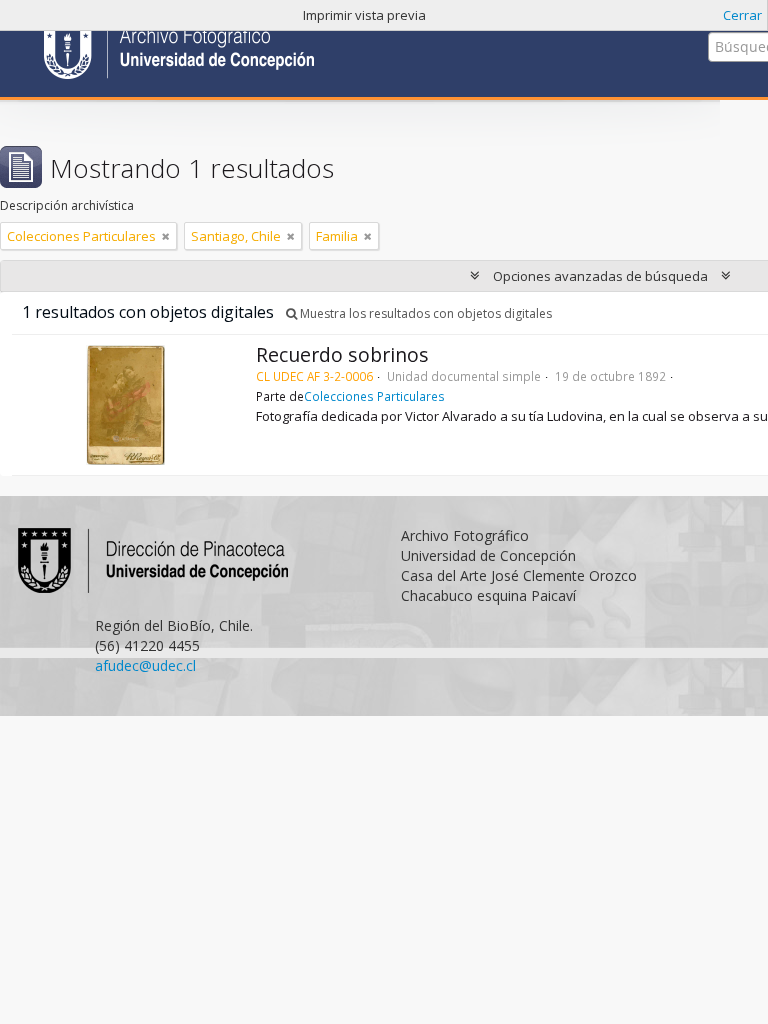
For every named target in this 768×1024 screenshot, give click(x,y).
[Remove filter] (166, 236)
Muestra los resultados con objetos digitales (424, 313)
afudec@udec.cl (145, 665)
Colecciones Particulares (374, 396)
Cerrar (742, 15)
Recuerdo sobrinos (342, 354)
